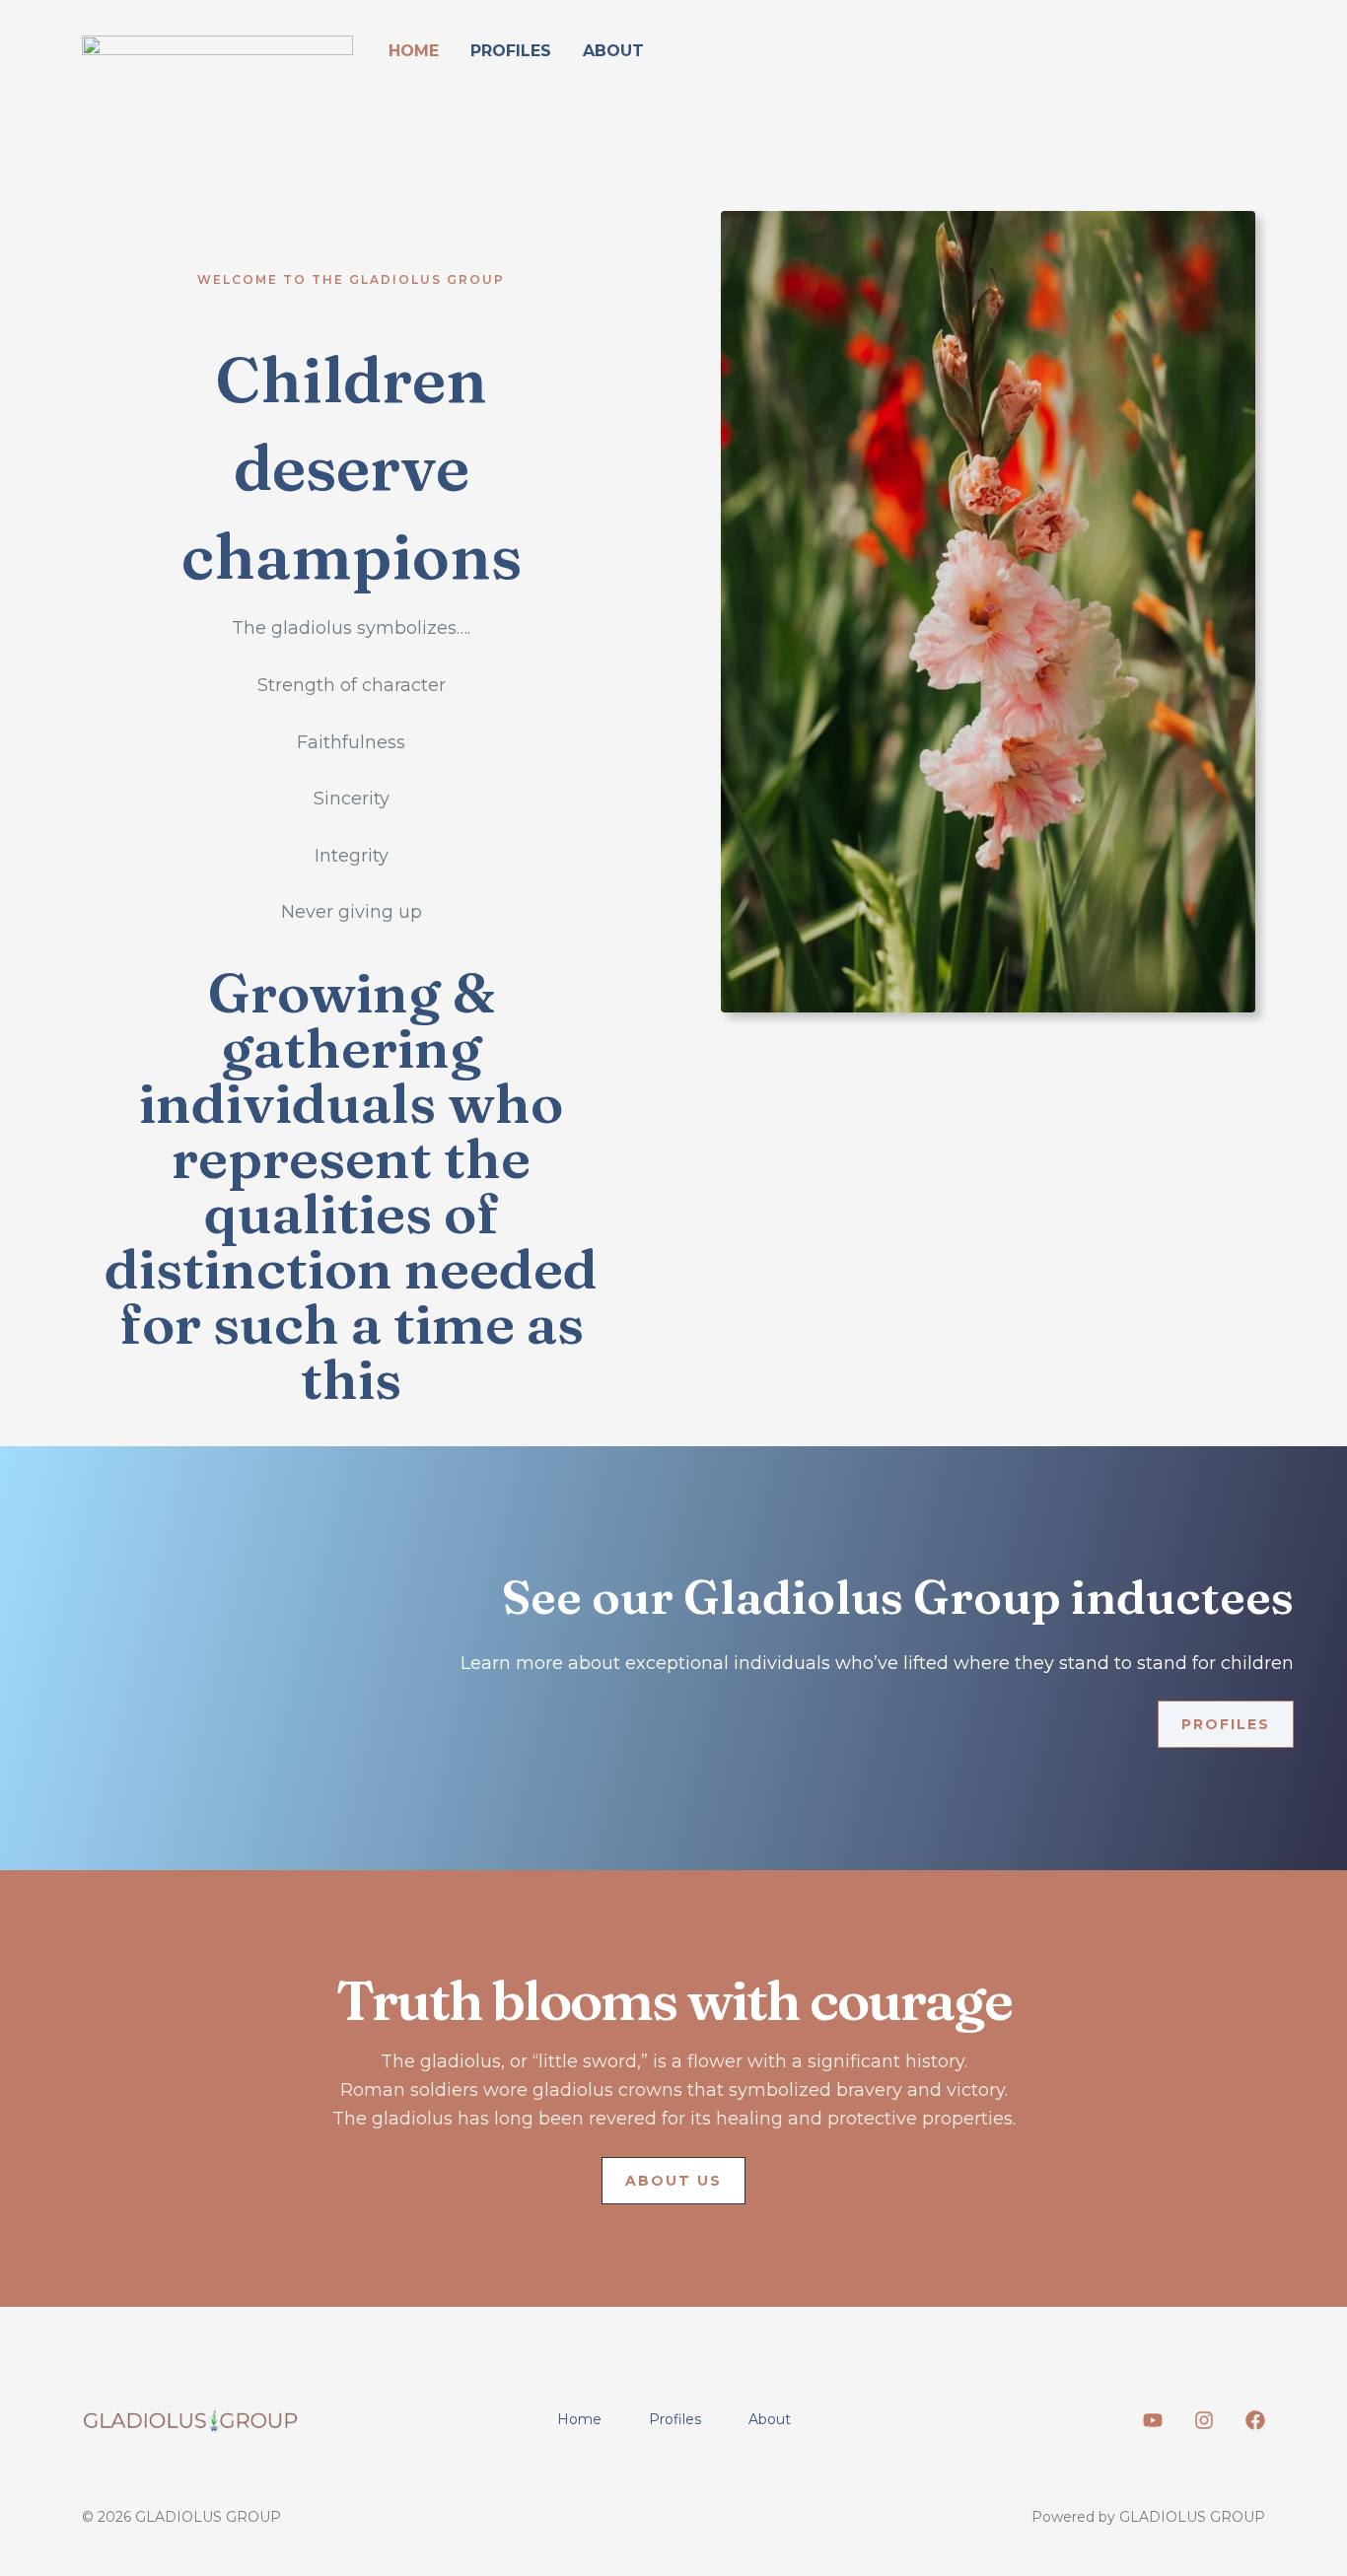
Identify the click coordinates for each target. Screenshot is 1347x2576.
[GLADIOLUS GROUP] (217, 50)
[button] (673, 2181)
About (613, 51)
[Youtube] (1153, 2420)
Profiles (511, 51)
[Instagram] (1204, 2420)
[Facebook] (1255, 2420)
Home (414, 51)
